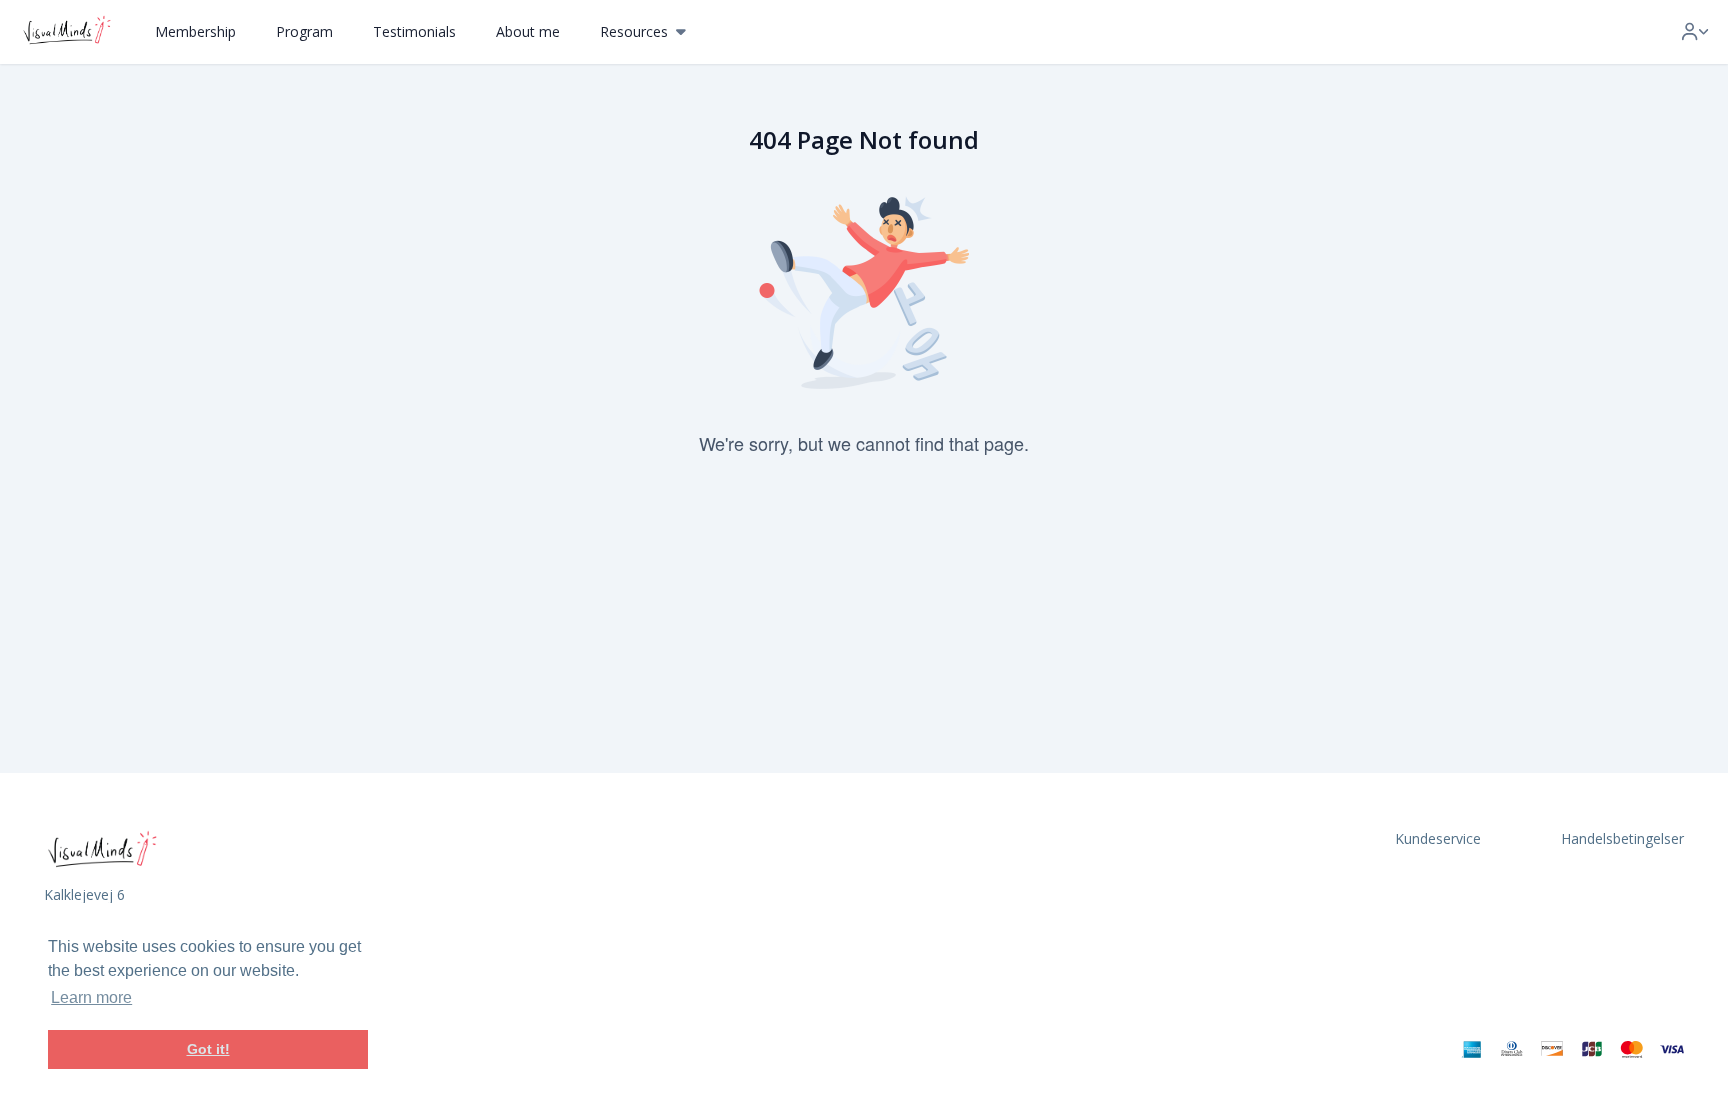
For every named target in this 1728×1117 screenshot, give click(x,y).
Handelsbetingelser (1622, 838)
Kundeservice (1438, 838)
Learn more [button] (91, 997)
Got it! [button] (208, 1049)
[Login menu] (1695, 32)
